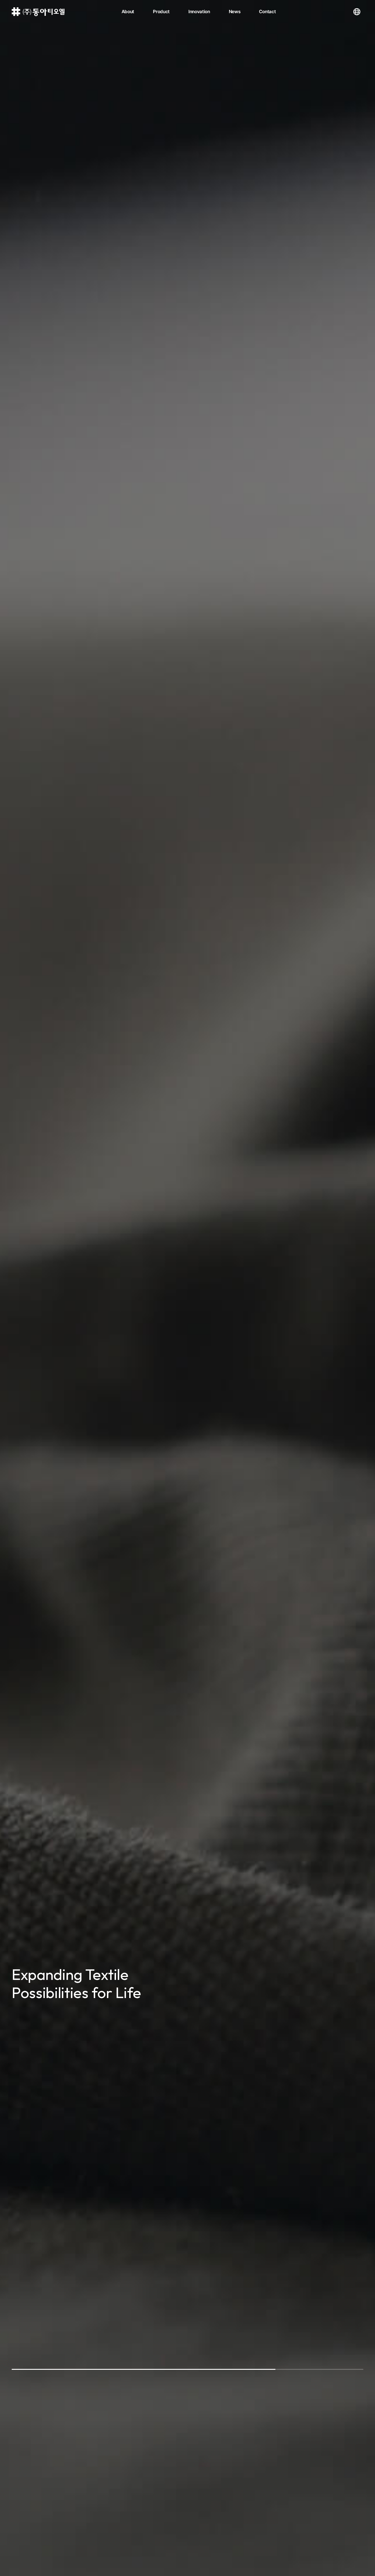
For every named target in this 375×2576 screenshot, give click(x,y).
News (235, 12)
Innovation (199, 12)
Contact (267, 12)
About (128, 12)
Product (161, 12)
